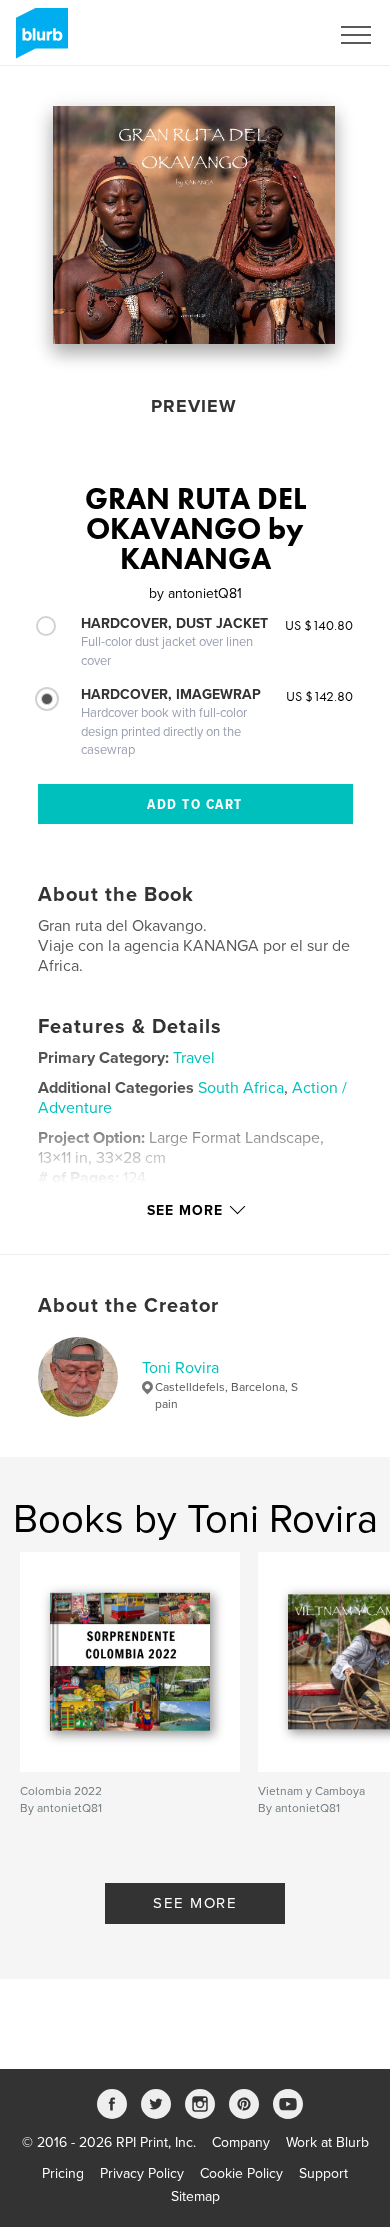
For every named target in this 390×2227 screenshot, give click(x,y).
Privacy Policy (142, 2173)
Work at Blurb (327, 2142)
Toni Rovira (180, 1368)
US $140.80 (319, 625)
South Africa (241, 1088)
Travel (194, 1058)
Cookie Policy (241, 2173)
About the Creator (128, 1306)
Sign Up (278, 35)
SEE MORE (195, 1903)
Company (241, 2142)
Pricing (63, 2173)
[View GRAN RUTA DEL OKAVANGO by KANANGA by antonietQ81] (194, 225)
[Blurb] (38, 41)
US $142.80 (319, 696)
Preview (194, 406)
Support (323, 2173)
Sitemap (195, 2196)
